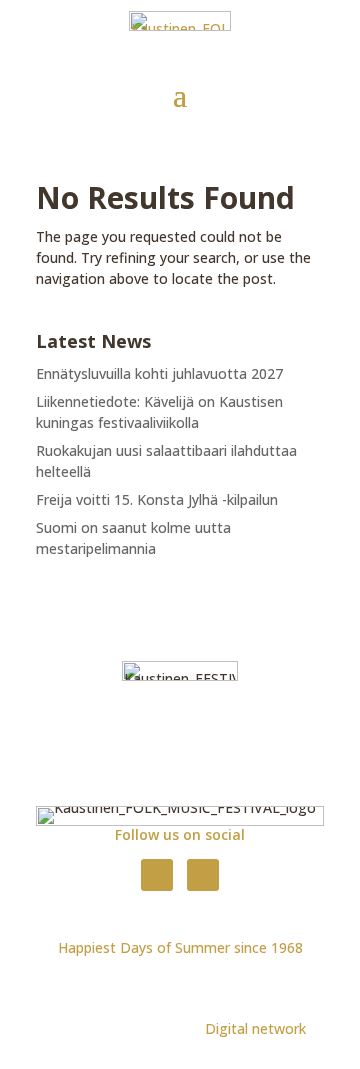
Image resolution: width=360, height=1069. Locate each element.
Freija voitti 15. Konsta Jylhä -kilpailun (157, 499)
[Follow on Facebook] (157, 875)
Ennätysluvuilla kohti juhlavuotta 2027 (159, 373)
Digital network (255, 1028)
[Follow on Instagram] (203, 875)
